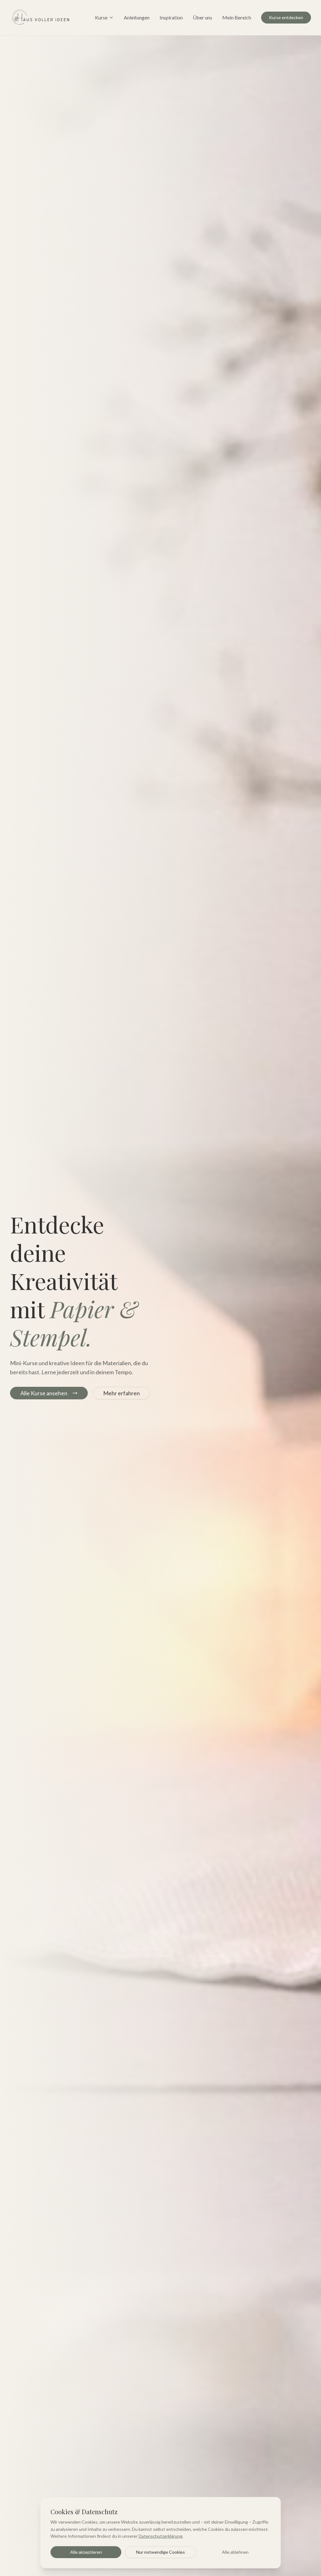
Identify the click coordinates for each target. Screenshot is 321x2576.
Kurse (101, 17)
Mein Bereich (237, 17)
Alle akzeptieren (86, 2552)
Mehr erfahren (121, 1393)
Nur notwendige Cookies (160, 2552)
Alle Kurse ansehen (44, 1393)
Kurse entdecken (286, 17)
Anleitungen (137, 17)
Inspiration (171, 17)
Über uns (203, 17)
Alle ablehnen (235, 2552)
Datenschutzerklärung (160, 2536)
